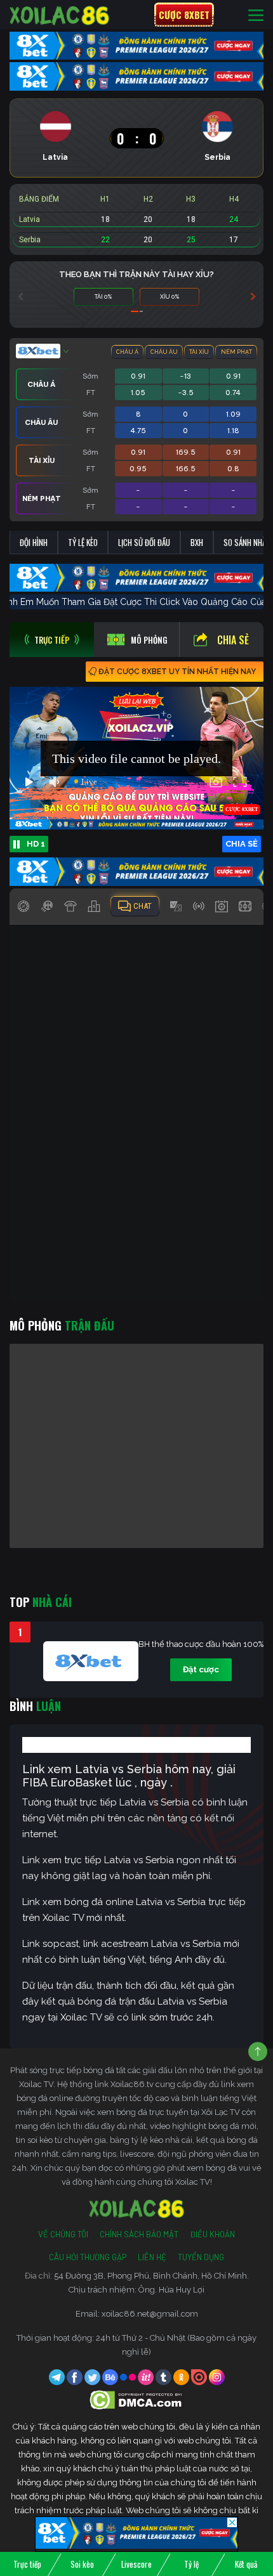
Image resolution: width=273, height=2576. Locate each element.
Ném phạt (236, 352)
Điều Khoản (212, 2234)
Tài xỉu (199, 352)
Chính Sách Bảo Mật (139, 2234)
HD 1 (36, 844)
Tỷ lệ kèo (83, 542)
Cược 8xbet (184, 15)
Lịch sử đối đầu (144, 542)
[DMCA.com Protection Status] (137, 2399)
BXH (197, 542)
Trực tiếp (27, 2564)
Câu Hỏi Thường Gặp (88, 2257)
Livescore (136, 2564)
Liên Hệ (152, 2257)
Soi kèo (82, 2564)
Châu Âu (164, 352)
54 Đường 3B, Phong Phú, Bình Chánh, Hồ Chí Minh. (151, 2276)
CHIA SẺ (242, 844)
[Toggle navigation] (256, 15)
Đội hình (34, 542)
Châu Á (127, 352)
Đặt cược (201, 1669)
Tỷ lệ (191, 2564)
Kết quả (246, 2564)
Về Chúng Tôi (63, 2234)
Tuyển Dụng (201, 2257)
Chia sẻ (233, 640)
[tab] (52, 640)
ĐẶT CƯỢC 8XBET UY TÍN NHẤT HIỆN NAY (177, 672)
